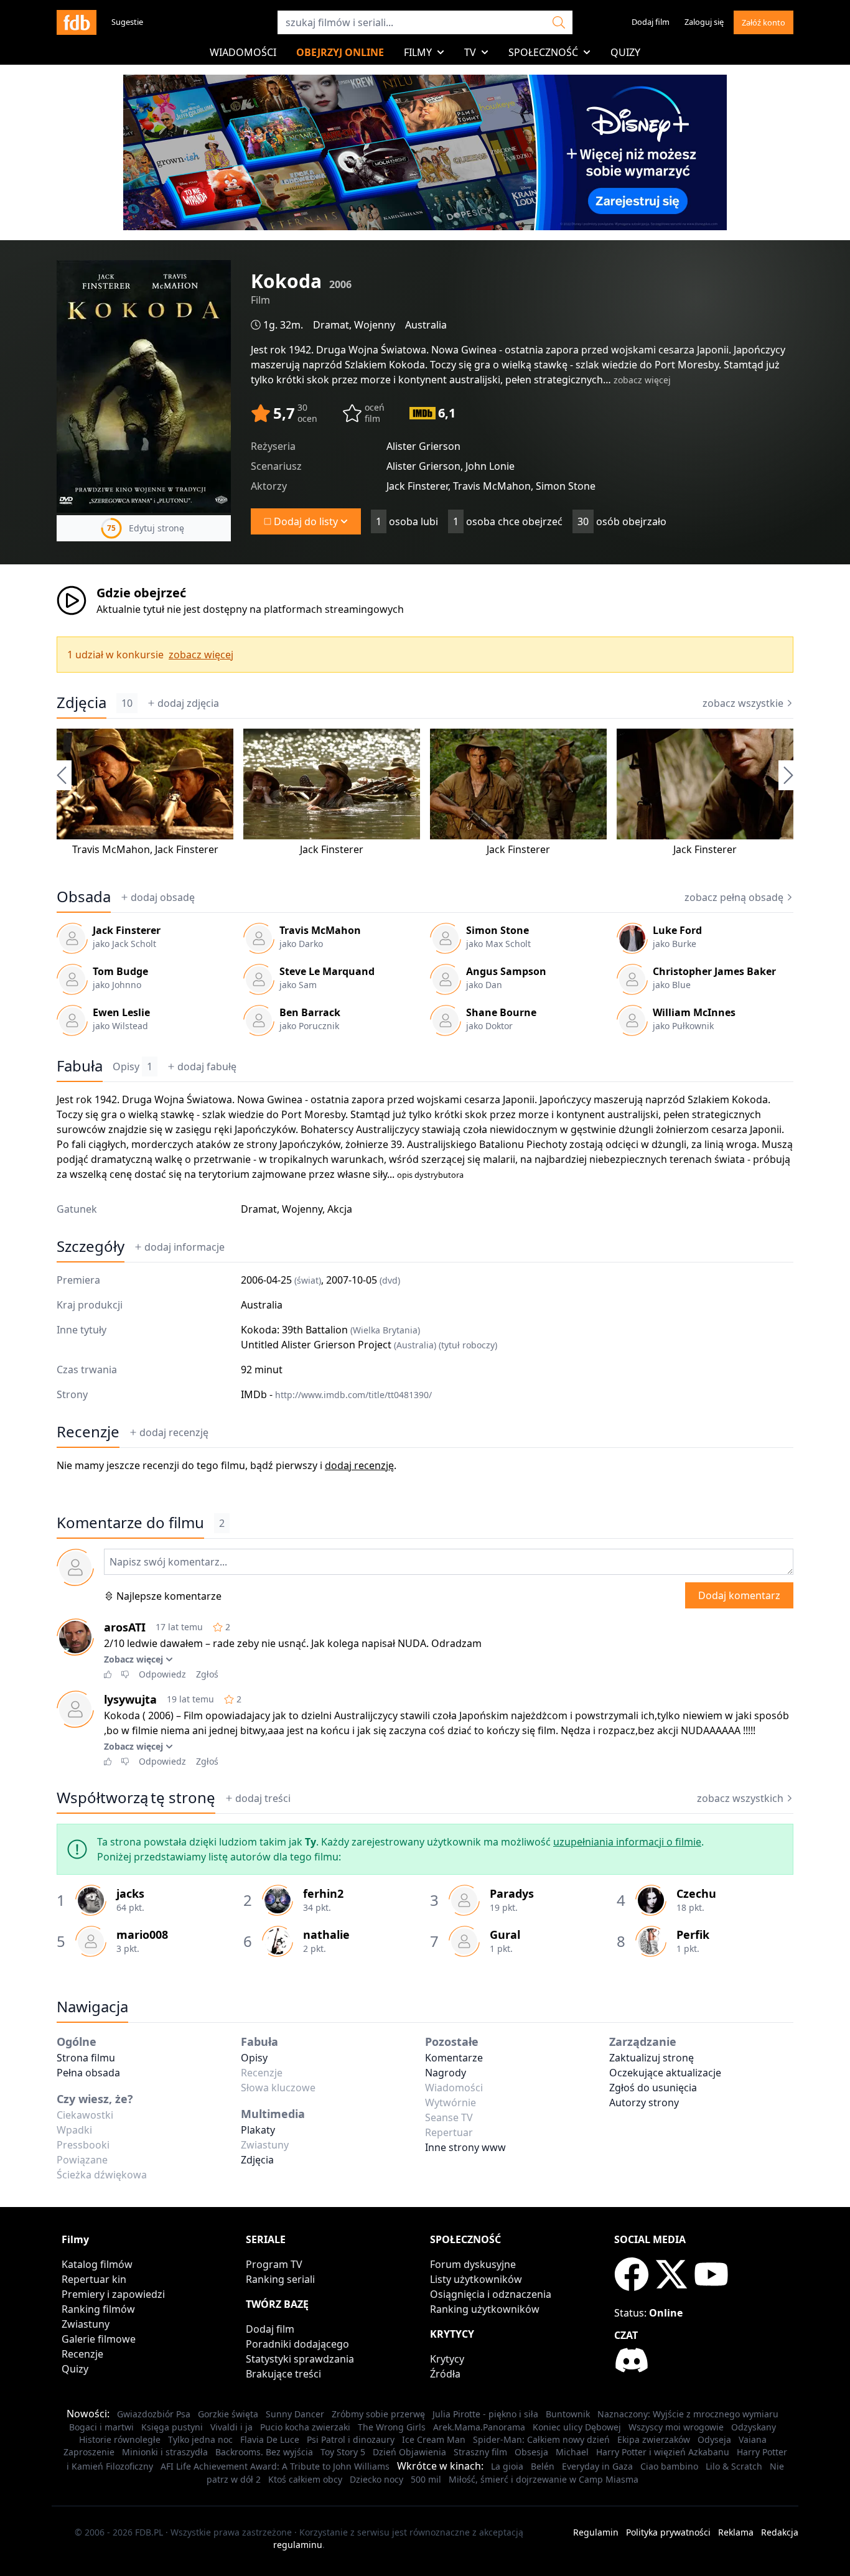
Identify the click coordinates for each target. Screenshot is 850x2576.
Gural (505, 1934)
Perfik (693, 1934)
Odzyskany (754, 2427)
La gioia (507, 2466)
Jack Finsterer (187, 849)
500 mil (426, 2479)
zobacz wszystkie (743, 703)
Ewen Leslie (121, 1012)
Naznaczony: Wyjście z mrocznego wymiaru (688, 2414)
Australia (426, 325)
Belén (543, 2466)
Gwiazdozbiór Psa (154, 2414)
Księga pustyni (172, 2427)
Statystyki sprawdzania (300, 2359)
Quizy (625, 52)
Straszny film (480, 2452)
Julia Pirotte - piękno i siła (485, 2414)
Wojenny (375, 325)
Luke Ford (677, 930)
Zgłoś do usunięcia (653, 2088)
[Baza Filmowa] (77, 22)
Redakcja (780, 2532)
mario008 (142, 1934)
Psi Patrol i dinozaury (351, 2439)
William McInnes (694, 1012)
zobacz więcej (642, 380)
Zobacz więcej (133, 1659)
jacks (130, 1893)
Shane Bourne (501, 1012)
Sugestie (127, 22)
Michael (572, 2452)
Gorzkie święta (228, 2414)
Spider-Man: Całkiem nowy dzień (541, 2439)
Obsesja (531, 2452)
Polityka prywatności (668, 2532)
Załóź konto (764, 22)
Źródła (445, 2374)
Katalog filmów (97, 2264)
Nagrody (446, 2073)
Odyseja (714, 2439)
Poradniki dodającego (297, 2344)
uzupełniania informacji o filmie (627, 1842)
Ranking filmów (98, 2309)
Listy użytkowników (476, 2279)
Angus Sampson (506, 971)
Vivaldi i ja (231, 2427)
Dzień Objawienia (409, 2452)
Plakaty (258, 2130)
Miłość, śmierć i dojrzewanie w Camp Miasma (544, 2479)
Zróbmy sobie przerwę (378, 2414)
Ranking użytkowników (485, 2309)
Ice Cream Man (434, 2439)
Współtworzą (136, 1798)
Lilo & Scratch (734, 2466)
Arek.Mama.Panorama (479, 2427)
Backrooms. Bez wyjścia (264, 2452)
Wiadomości (243, 52)
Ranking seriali (280, 2279)
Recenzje (88, 1432)
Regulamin (596, 2532)
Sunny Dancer (295, 2414)
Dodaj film (651, 22)
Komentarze (454, 2058)
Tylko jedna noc (200, 2439)
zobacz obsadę (734, 897)
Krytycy (447, 2359)
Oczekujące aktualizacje (665, 2073)
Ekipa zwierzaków (654, 2439)
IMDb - (336, 1394)
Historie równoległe (120, 2439)
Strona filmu (86, 2058)
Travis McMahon (111, 849)
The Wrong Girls (392, 2427)
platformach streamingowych (334, 609)
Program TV (274, 2264)
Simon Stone (497, 930)
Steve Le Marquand (327, 971)
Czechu (696, 1893)
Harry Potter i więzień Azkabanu (663, 2452)
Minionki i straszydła (165, 2452)
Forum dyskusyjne (473, 2264)
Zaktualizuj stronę (652, 2058)
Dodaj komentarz (739, 1595)
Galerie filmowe (99, 2339)
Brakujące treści (283, 2374)
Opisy (133, 1066)
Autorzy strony (644, 2102)
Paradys (512, 1893)
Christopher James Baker (714, 971)
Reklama (736, 2532)
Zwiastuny (86, 2324)
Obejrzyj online (340, 52)
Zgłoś (207, 1674)
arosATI (125, 1627)
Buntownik (568, 2414)
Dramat (331, 325)
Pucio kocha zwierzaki (305, 2427)
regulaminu (298, 2545)
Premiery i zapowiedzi (113, 2294)
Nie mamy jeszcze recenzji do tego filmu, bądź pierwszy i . (227, 1465)
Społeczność (543, 52)
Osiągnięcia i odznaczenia (491, 2294)
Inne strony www (465, 2147)
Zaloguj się (704, 22)
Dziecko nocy (376, 2479)
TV (470, 52)
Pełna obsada (88, 2073)
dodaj (188, 703)
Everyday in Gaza (597, 2466)
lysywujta (130, 1699)
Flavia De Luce (270, 2439)
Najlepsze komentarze (169, 1596)
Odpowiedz (162, 1674)
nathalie (326, 1934)
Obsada (84, 897)
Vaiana (753, 2439)
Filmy (418, 52)
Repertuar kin (94, 2279)
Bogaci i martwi (101, 2427)
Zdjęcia (82, 702)
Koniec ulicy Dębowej (577, 2427)
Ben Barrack (310, 1012)
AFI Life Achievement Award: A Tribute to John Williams (275, 2466)
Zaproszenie (89, 2452)
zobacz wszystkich (740, 1798)
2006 (340, 284)
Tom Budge (120, 971)
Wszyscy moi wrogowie (676, 2427)
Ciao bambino (669, 2466)
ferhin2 (323, 1893)
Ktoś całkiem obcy (305, 2479)
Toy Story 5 (343, 2452)
